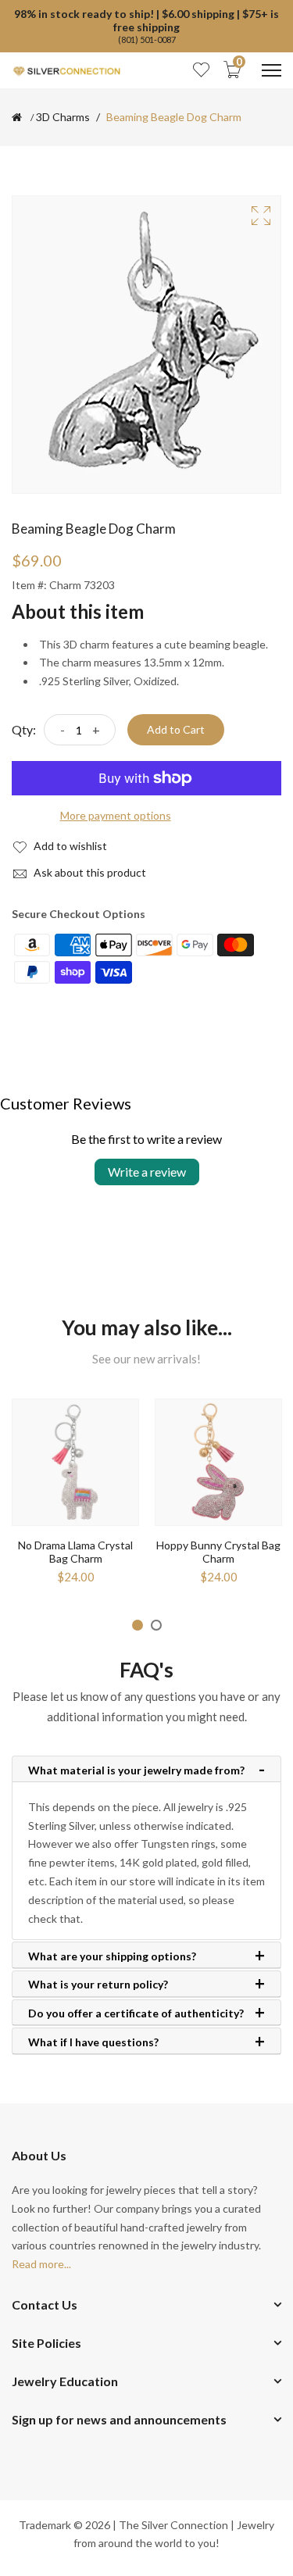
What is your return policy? (98, 1985)
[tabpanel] (75, 1497)
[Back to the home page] (17, 117)
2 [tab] (156, 1625)
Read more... (41, 2264)
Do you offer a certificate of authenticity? (136, 2013)
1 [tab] (138, 1625)
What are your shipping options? (112, 1956)
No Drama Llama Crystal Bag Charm (75, 1552)
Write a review (147, 1172)
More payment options (116, 815)
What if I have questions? (93, 2042)
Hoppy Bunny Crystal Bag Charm (218, 1552)
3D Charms (63, 117)
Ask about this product (89, 872)
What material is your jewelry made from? (136, 1770)
